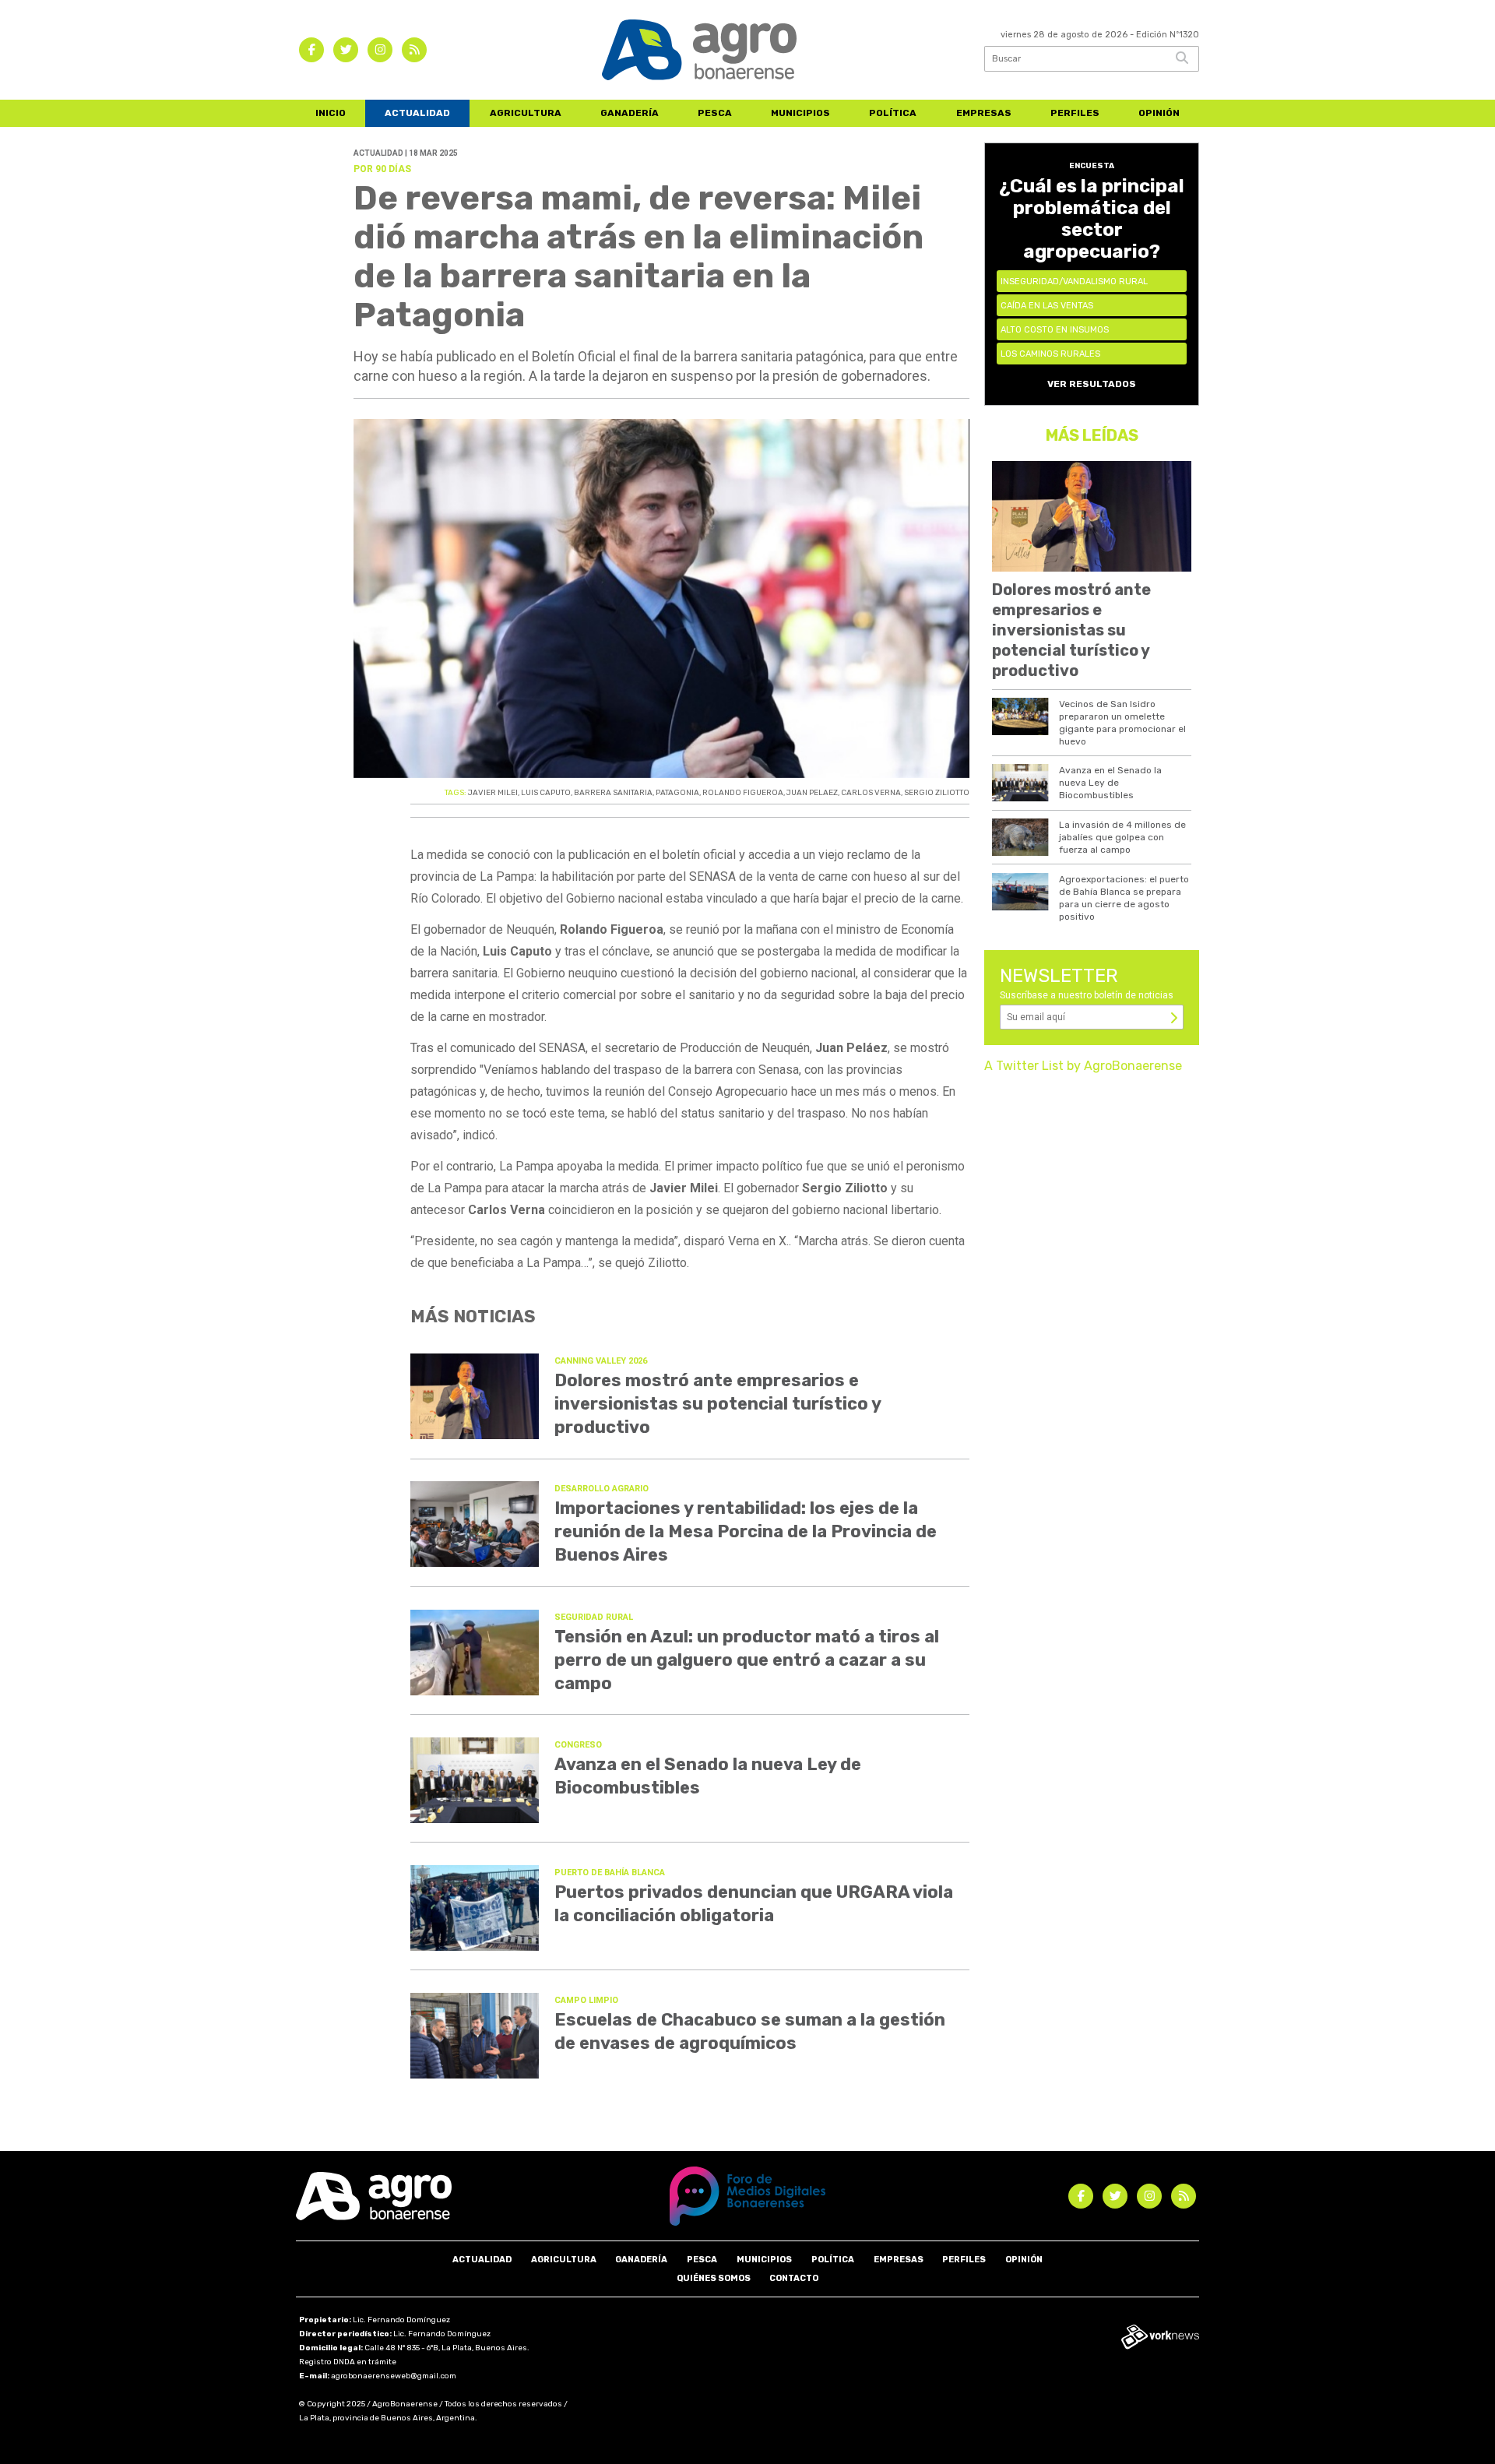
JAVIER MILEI (493, 793)
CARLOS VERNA (871, 793)
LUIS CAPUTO (546, 793)
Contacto (794, 2278)
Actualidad (417, 113)
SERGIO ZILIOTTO (937, 793)
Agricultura (526, 113)
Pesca (715, 113)
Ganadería (630, 113)
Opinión (1159, 113)
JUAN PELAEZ (812, 793)
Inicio (331, 113)
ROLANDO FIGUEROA (743, 793)
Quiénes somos (714, 2278)
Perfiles (1075, 113)
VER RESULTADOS (1092, 384)
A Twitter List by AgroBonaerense (1083, 1066)
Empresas (984, 113)
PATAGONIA (677, 793)
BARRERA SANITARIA (613, 793)
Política (893, 113)
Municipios (800, 113)
